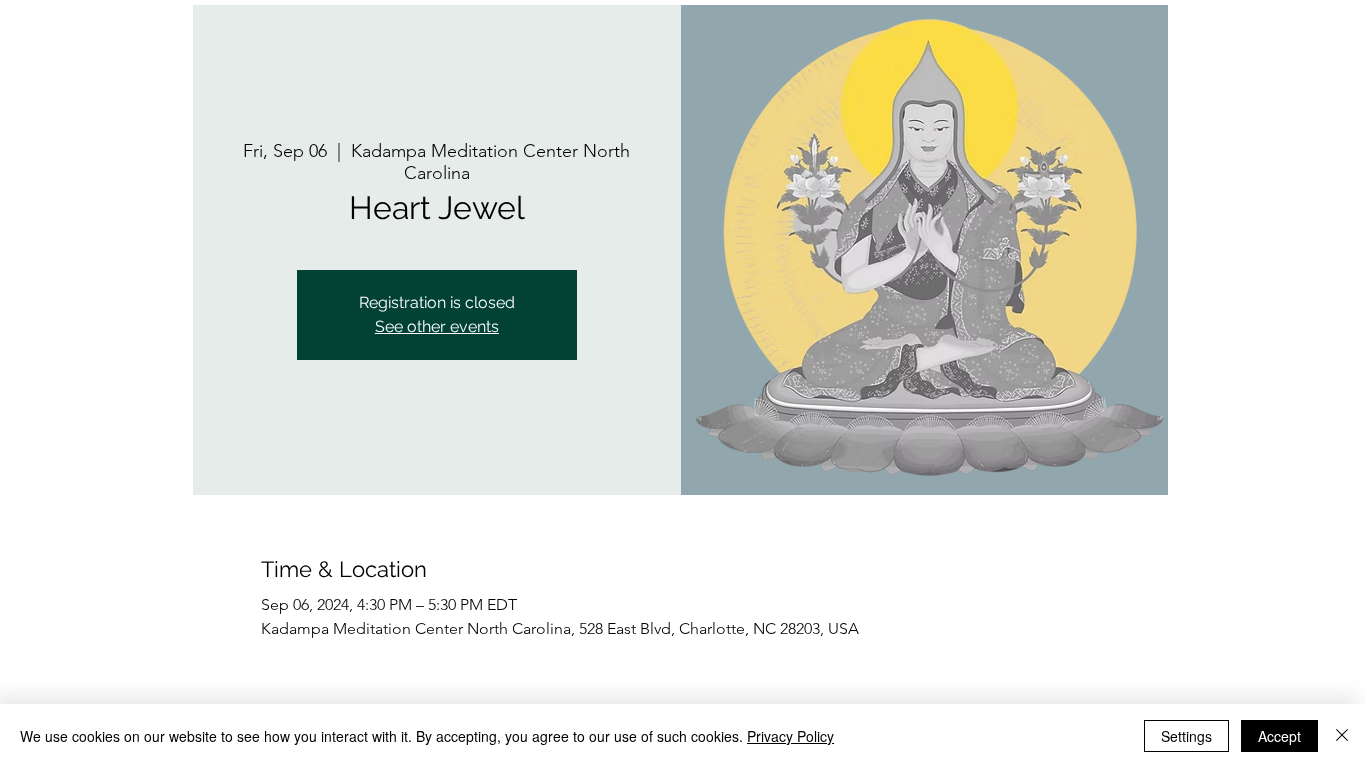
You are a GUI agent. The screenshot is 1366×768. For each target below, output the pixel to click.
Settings (1186, 736)
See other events (437, 326)
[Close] (1342, 736)
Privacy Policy (790, 736)
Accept (1279, 736)
